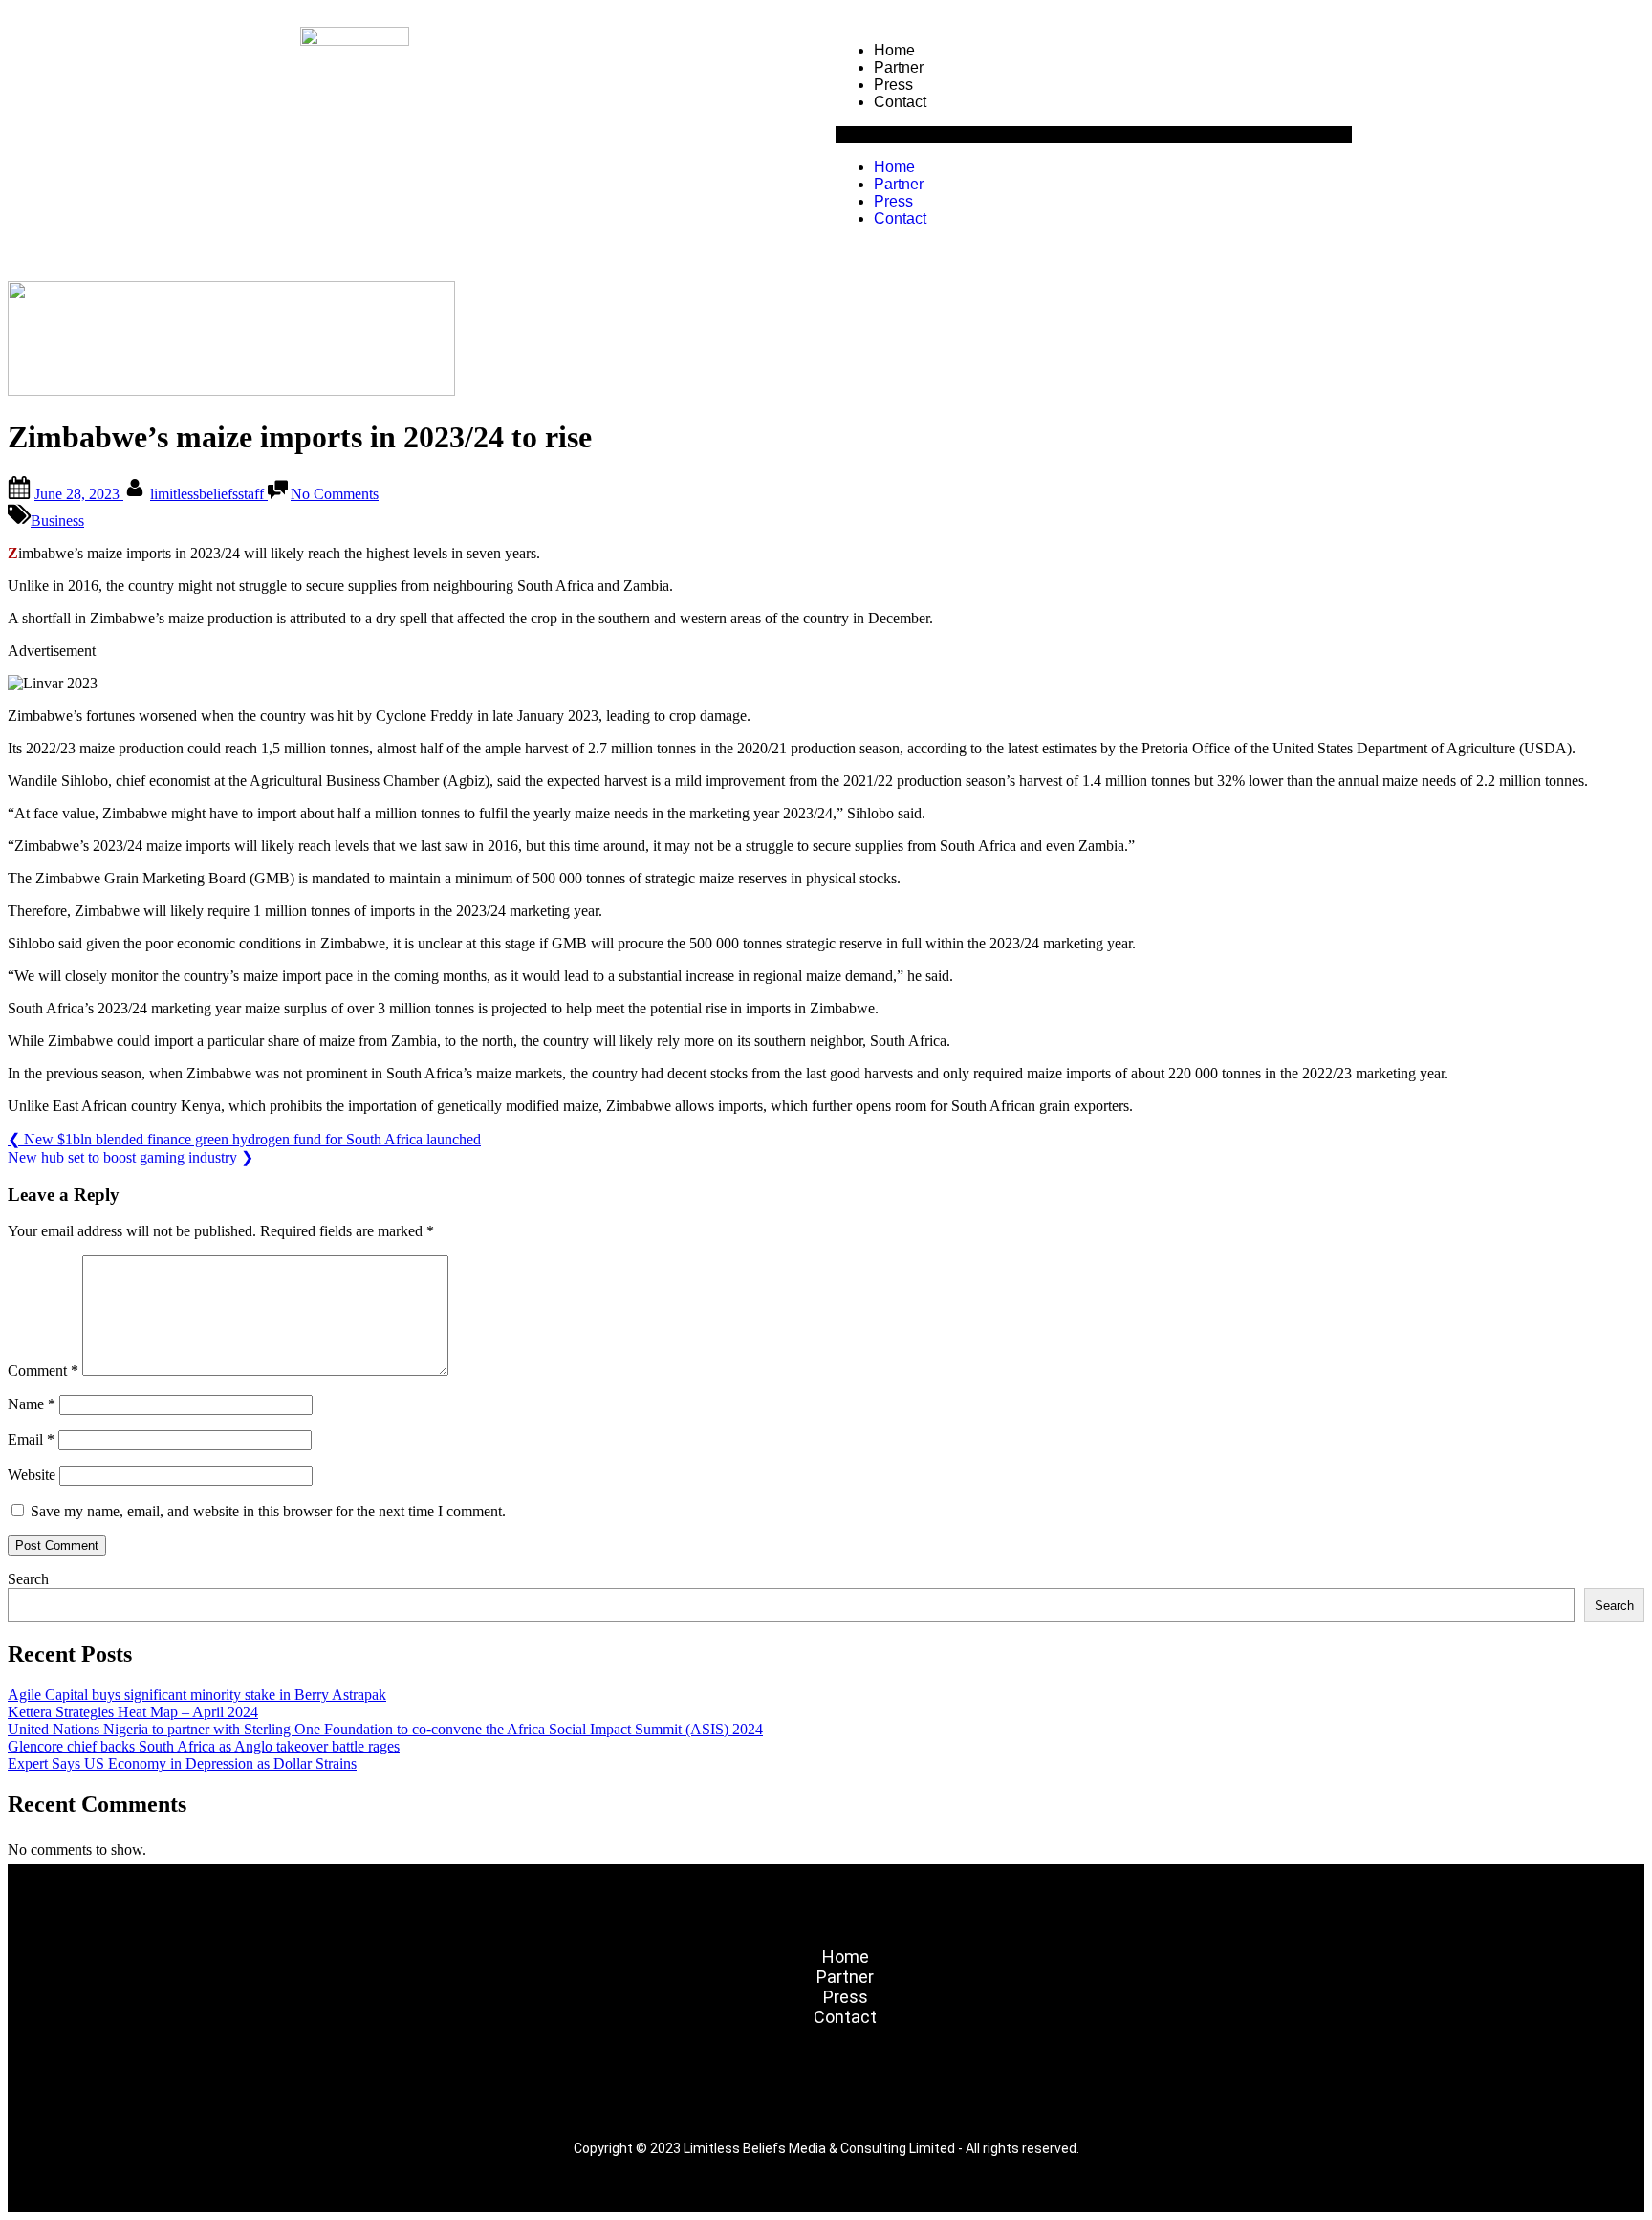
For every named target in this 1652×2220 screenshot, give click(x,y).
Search (28, 1579)
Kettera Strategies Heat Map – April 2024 (133, 1712)
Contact (900, 102)
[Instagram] (770, 2095)
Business (57, 521)
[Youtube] (939, 2095)
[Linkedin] (882, 2095)
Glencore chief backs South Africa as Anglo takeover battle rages (204, 1746)
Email (31, 1439)
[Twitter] (826, 2095)
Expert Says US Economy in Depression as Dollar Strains (182, 1763)
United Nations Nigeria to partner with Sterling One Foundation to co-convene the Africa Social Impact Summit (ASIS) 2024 (385, 1729)
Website (32, 1475)
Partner (899, 67)
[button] (1094, 135)
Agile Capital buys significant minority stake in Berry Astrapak (197, 1695)
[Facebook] (713, 2095)
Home (894, 50)
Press (893, 85)
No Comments (335, 494)
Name (32, 1404)
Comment (43, 1371)
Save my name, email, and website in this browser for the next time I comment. (268, 1511)
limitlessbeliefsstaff (209, 494)
